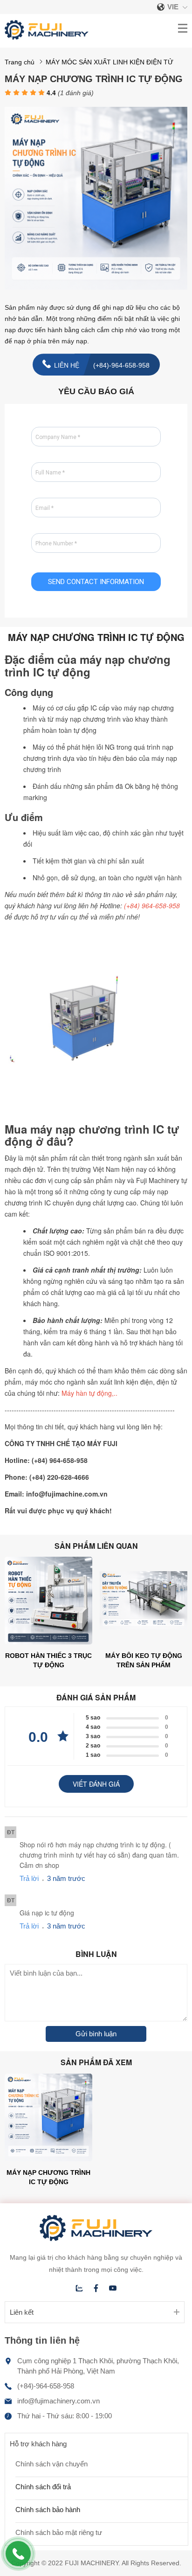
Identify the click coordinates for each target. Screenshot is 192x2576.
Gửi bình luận (96, 2034)
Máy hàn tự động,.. (89, 1393)
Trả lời (29, 1878)
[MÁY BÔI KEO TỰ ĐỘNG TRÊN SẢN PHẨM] (144, 1642)
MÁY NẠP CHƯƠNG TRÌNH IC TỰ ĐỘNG (48, 2177)
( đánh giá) (76, 93)
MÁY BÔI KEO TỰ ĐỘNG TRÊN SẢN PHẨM (144, 1660)
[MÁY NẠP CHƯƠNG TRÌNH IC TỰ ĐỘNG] (96, 287)
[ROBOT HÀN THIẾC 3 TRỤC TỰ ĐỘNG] (48, 1642)
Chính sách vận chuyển (51, 2464)
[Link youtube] (113, 2288)
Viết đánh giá (96, 1784)
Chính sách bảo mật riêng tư (59, 2532)
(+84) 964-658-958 (152, 905)
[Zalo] (79, 2288)
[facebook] (96, 2288)
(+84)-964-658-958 (46, 2386)
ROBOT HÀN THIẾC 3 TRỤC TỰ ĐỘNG (48, 1660)
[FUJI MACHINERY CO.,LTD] (47, 37)
